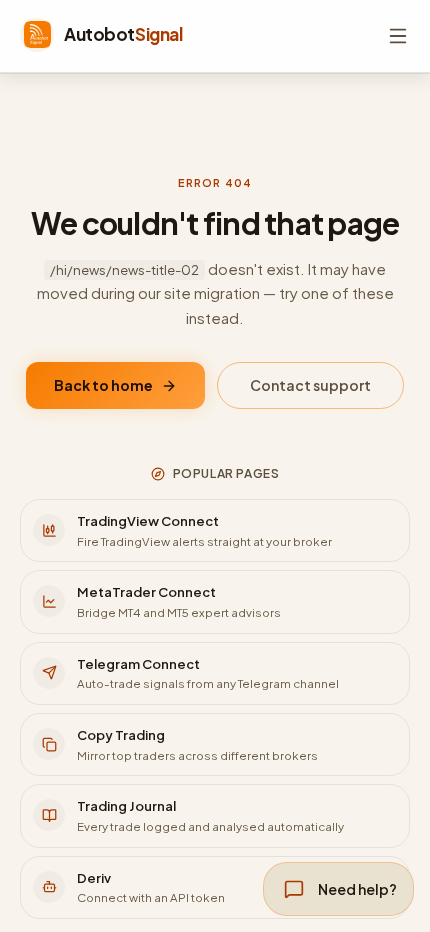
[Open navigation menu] (398, 36)
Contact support (310, 385)
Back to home (103, 385)
